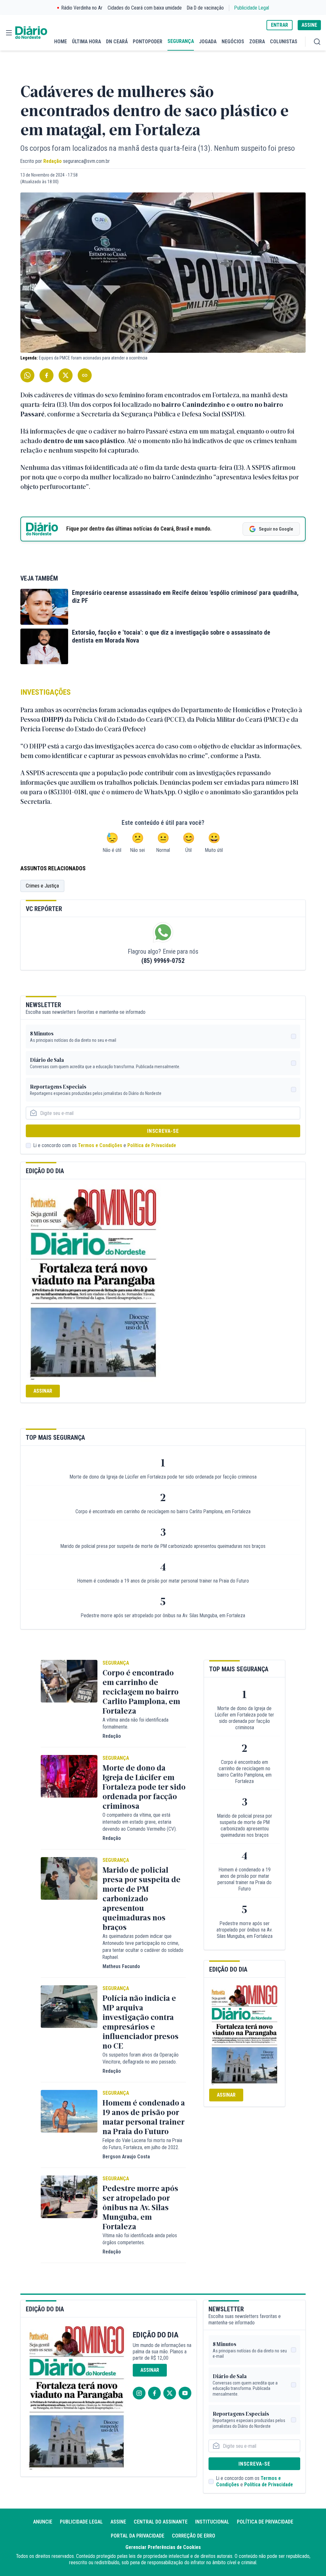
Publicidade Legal (252, 8)
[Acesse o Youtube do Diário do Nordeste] (185, 2393)
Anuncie (43, 2522)
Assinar (43, 1391)
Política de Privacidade (152, 1145)
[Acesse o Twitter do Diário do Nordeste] (170, 2393)
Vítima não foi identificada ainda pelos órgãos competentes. (140, 2239)
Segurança (116, 1663)
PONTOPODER (148, 42)
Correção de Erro (194, 2536)
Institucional (212, 2522)
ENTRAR (280, 25)
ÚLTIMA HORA (86, 42)
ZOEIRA (257, 42)
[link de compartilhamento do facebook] (46, 375)
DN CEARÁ (117, 42)
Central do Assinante (161, 2522)
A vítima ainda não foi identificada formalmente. (135, 1723)
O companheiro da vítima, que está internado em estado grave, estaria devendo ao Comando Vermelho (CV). (140, 1822)
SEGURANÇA (181, 41)
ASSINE (309, 25)
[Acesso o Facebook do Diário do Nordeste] (154, 2393)
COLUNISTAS (284, 42)
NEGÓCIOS (233, 42)
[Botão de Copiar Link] (85, 375)
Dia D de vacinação (205, 8)
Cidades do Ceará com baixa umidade (145, 8)
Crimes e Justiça (42, 886)
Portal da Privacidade (138, 2536)
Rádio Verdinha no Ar (82, 8)
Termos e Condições (100, 1145)
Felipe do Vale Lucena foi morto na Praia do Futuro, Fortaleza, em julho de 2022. (142, 2144)
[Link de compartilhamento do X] (66, 375)
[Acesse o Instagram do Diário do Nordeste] (139, 2393)
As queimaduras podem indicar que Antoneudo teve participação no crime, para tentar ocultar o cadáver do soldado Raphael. (143, 1947)
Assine (118, 2522)
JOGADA (208, 42)
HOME (60, 42)
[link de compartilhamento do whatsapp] (27, 375)
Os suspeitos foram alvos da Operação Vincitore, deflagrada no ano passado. (141, 2058)
